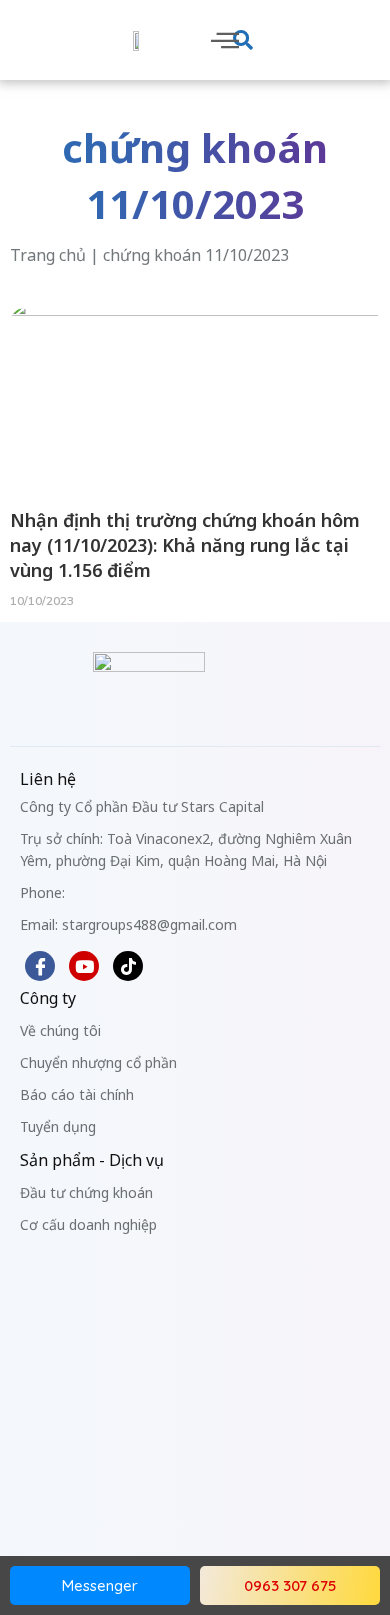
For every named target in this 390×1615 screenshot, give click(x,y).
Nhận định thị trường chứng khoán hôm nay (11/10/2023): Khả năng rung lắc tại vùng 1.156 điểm (185, 545)
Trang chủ (48, 255)
